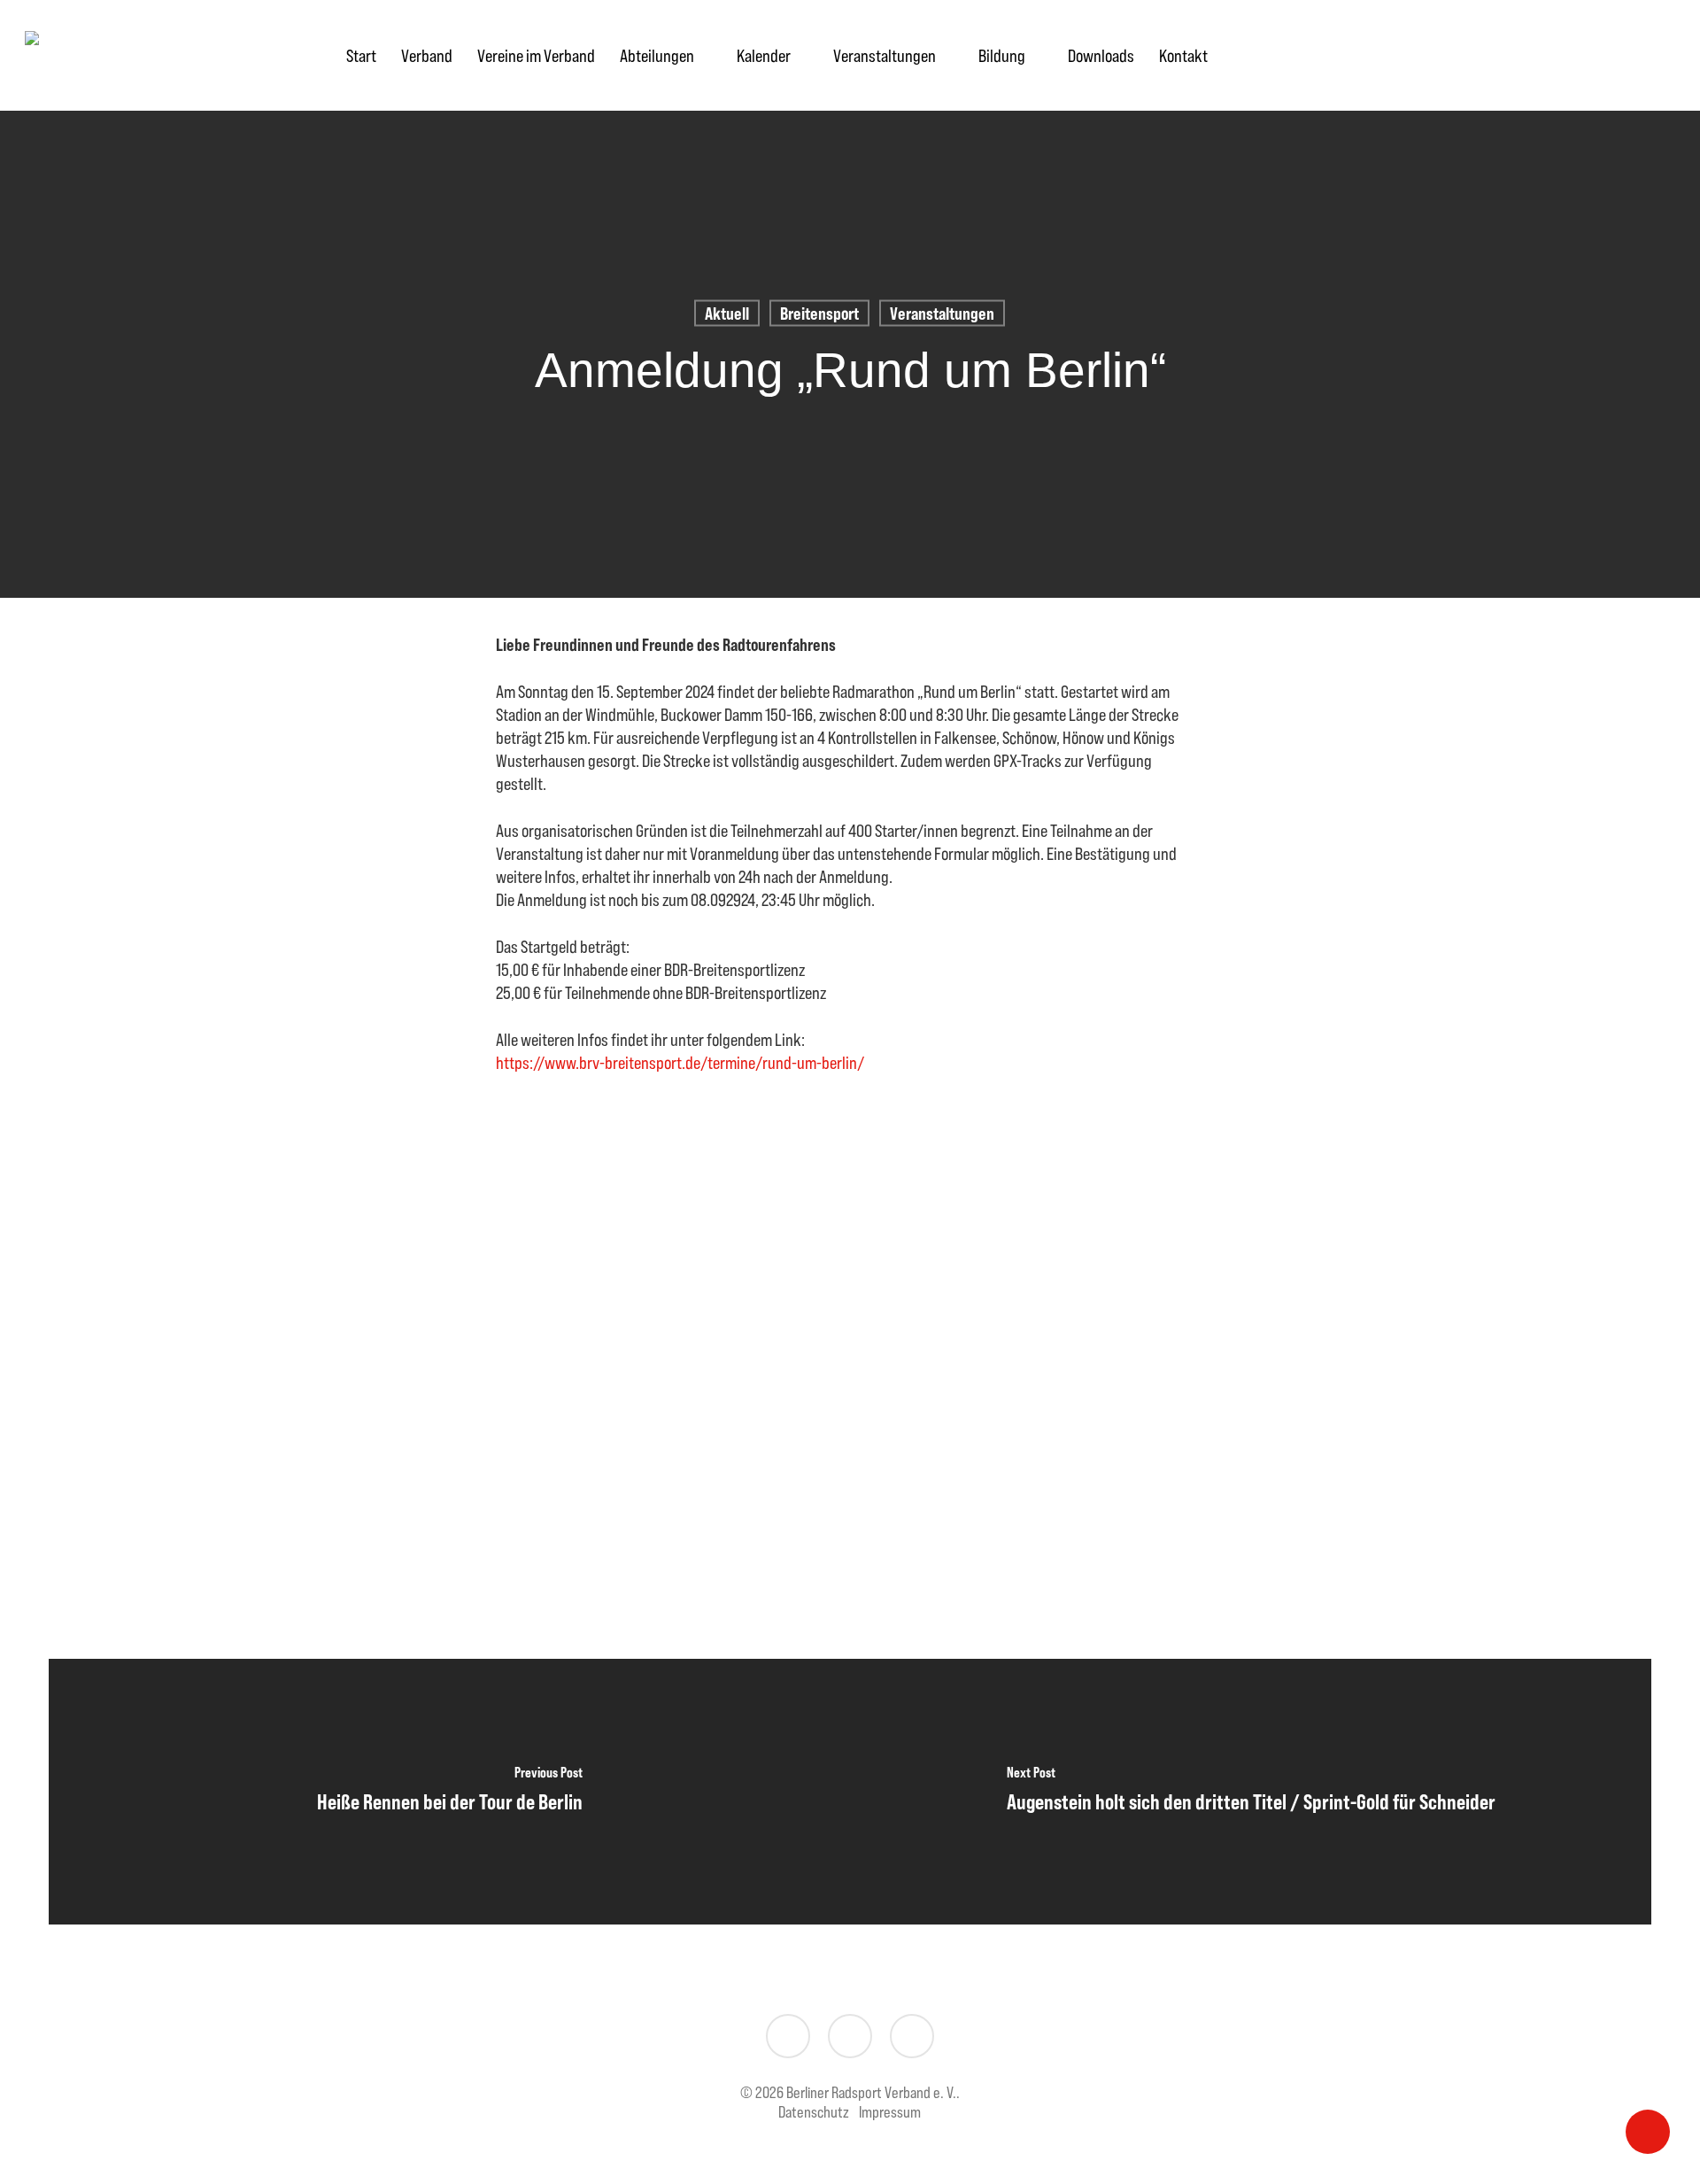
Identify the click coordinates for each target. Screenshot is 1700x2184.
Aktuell (727, 313)
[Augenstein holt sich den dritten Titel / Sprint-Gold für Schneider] (1251, 1792)
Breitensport (819, 313)
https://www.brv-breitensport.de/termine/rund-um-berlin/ (680, 1062)
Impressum (890, 2112)
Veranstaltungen (942, 313)
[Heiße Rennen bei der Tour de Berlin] (449, 1792)
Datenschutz (814, 2112)
